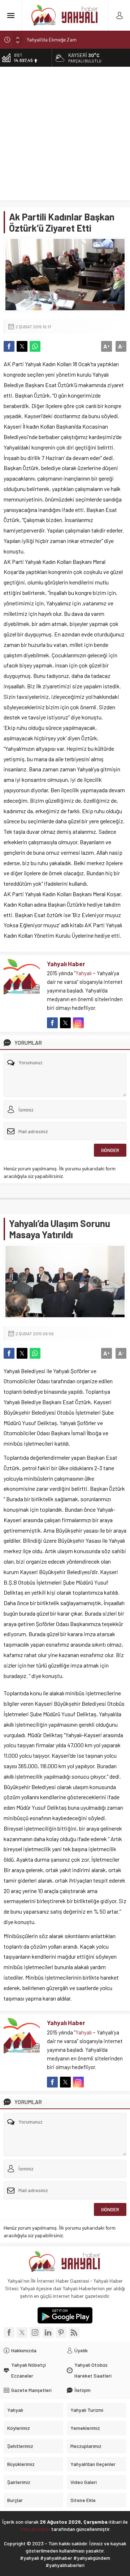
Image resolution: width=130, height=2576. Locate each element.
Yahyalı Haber (66, 964)
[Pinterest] (61, 2332)
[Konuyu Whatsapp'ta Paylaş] (35, 346)
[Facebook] (9, 2332)
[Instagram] (35, 2332)
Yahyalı (84, 973)
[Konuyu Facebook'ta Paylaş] (9, 346)
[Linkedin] (48, 2332)
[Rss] (74, 2332)
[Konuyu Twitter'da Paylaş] (22, 346)
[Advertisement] (65, 135)
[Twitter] (22, 2332)
